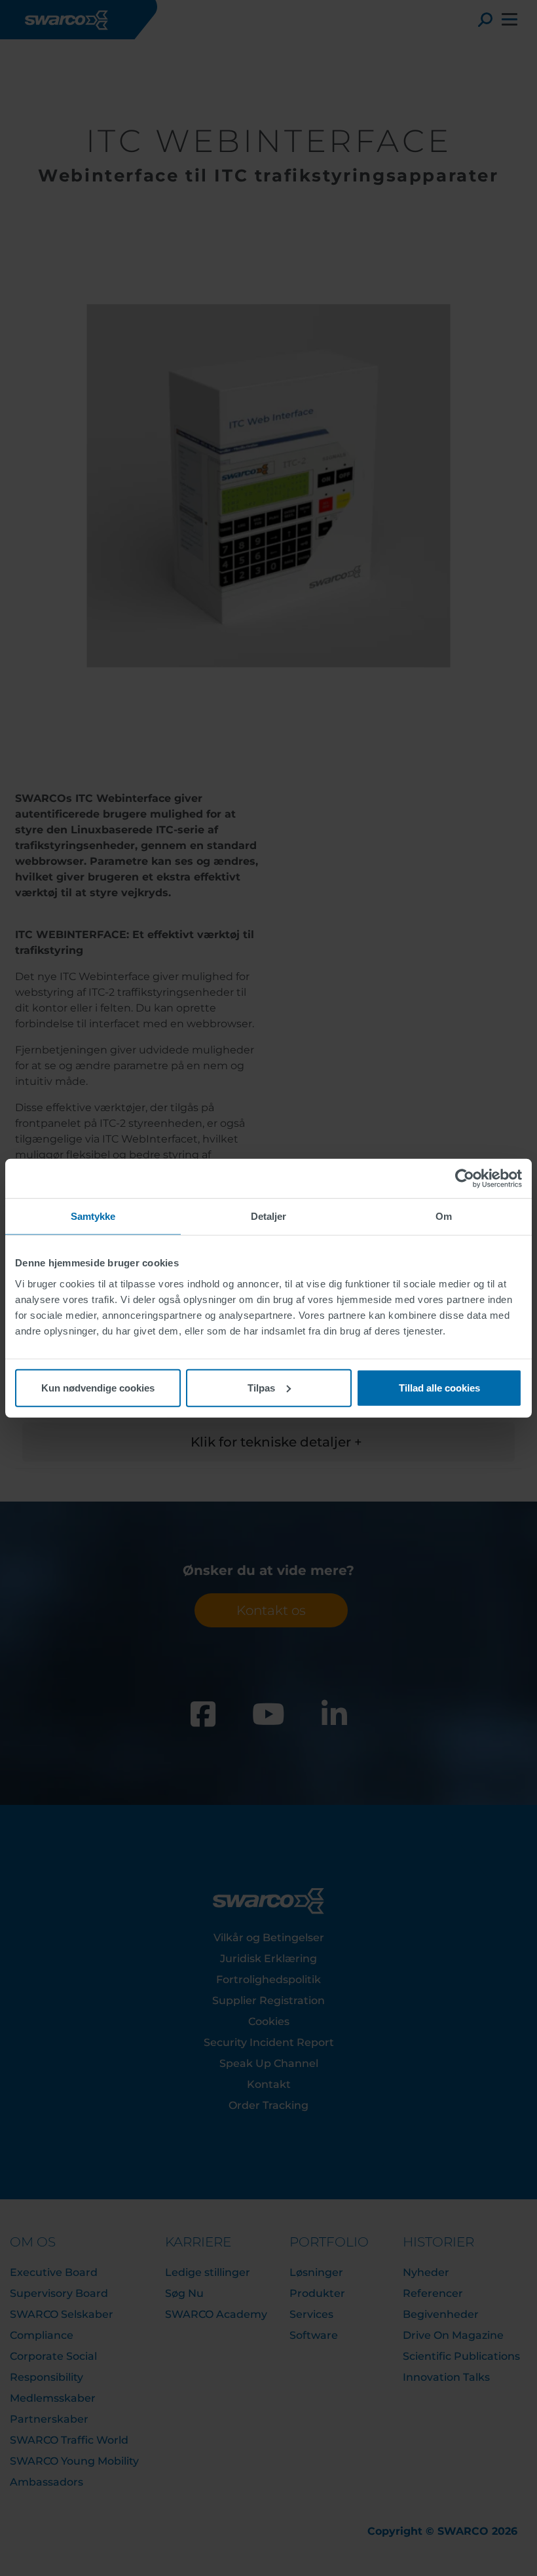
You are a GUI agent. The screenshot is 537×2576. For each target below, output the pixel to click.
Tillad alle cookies (439, 1387)
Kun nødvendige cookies (98, 1387)
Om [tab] (444, 1216)
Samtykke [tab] (93, 1216)
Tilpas (261, 1387)
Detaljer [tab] (269, 1216)
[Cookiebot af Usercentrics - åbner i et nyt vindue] (465, 1179)
